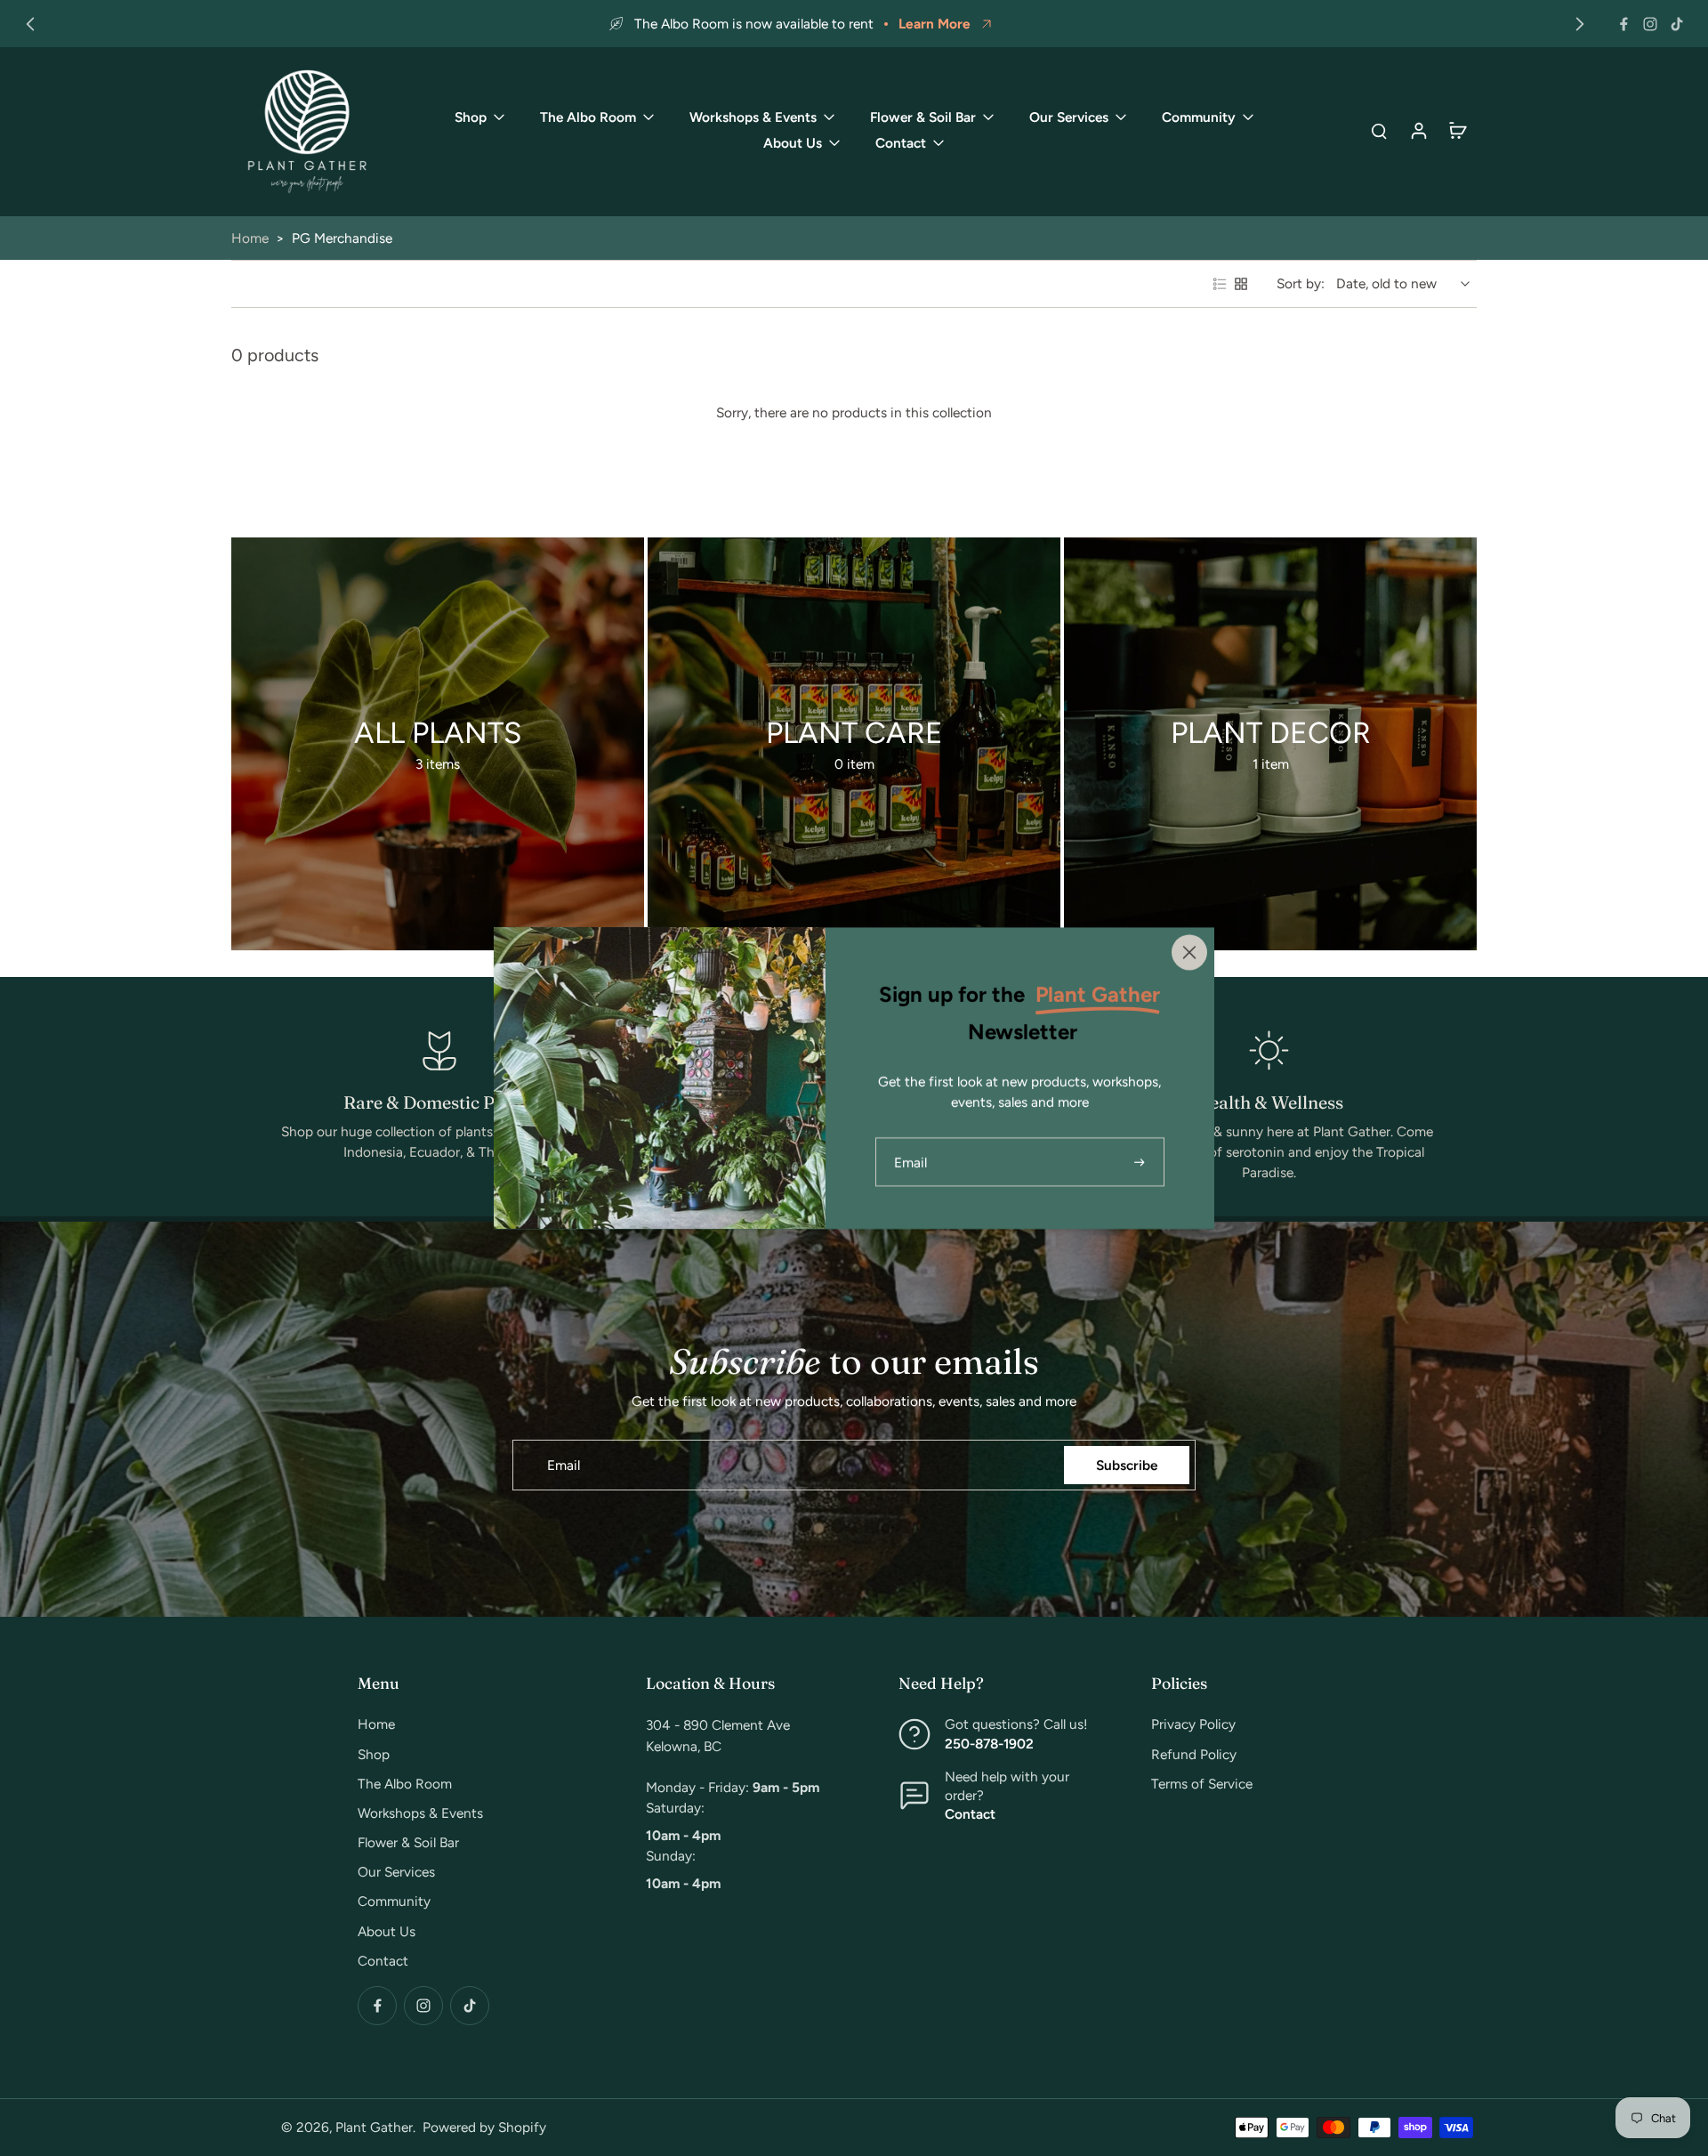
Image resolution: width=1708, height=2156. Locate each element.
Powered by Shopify (484, 2127)
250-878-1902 (989, 1744)
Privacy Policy (1193, 1724)
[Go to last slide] (30, 24)
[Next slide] (1580, 24)
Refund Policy (1194, 1754)
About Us (387, 1931)
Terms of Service (1202, 1784)
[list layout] (1220, 284)
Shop (374, 1754)
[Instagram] (1650, 24)
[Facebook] (1623, 24)
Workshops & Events (420, 1813)
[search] (1379, 130)
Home (250, 238)
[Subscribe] (1141, 1162)
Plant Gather (374, 2127)
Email (564, 1465)
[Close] (1189, 952)
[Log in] (1418, 130)
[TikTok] (1677, 24)
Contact (383, 1961)
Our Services (396, 1872)
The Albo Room (405, 1784)
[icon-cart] (1457, 130)
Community (394, 1901)
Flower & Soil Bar (408, 1842)
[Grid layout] (1241, 284)
